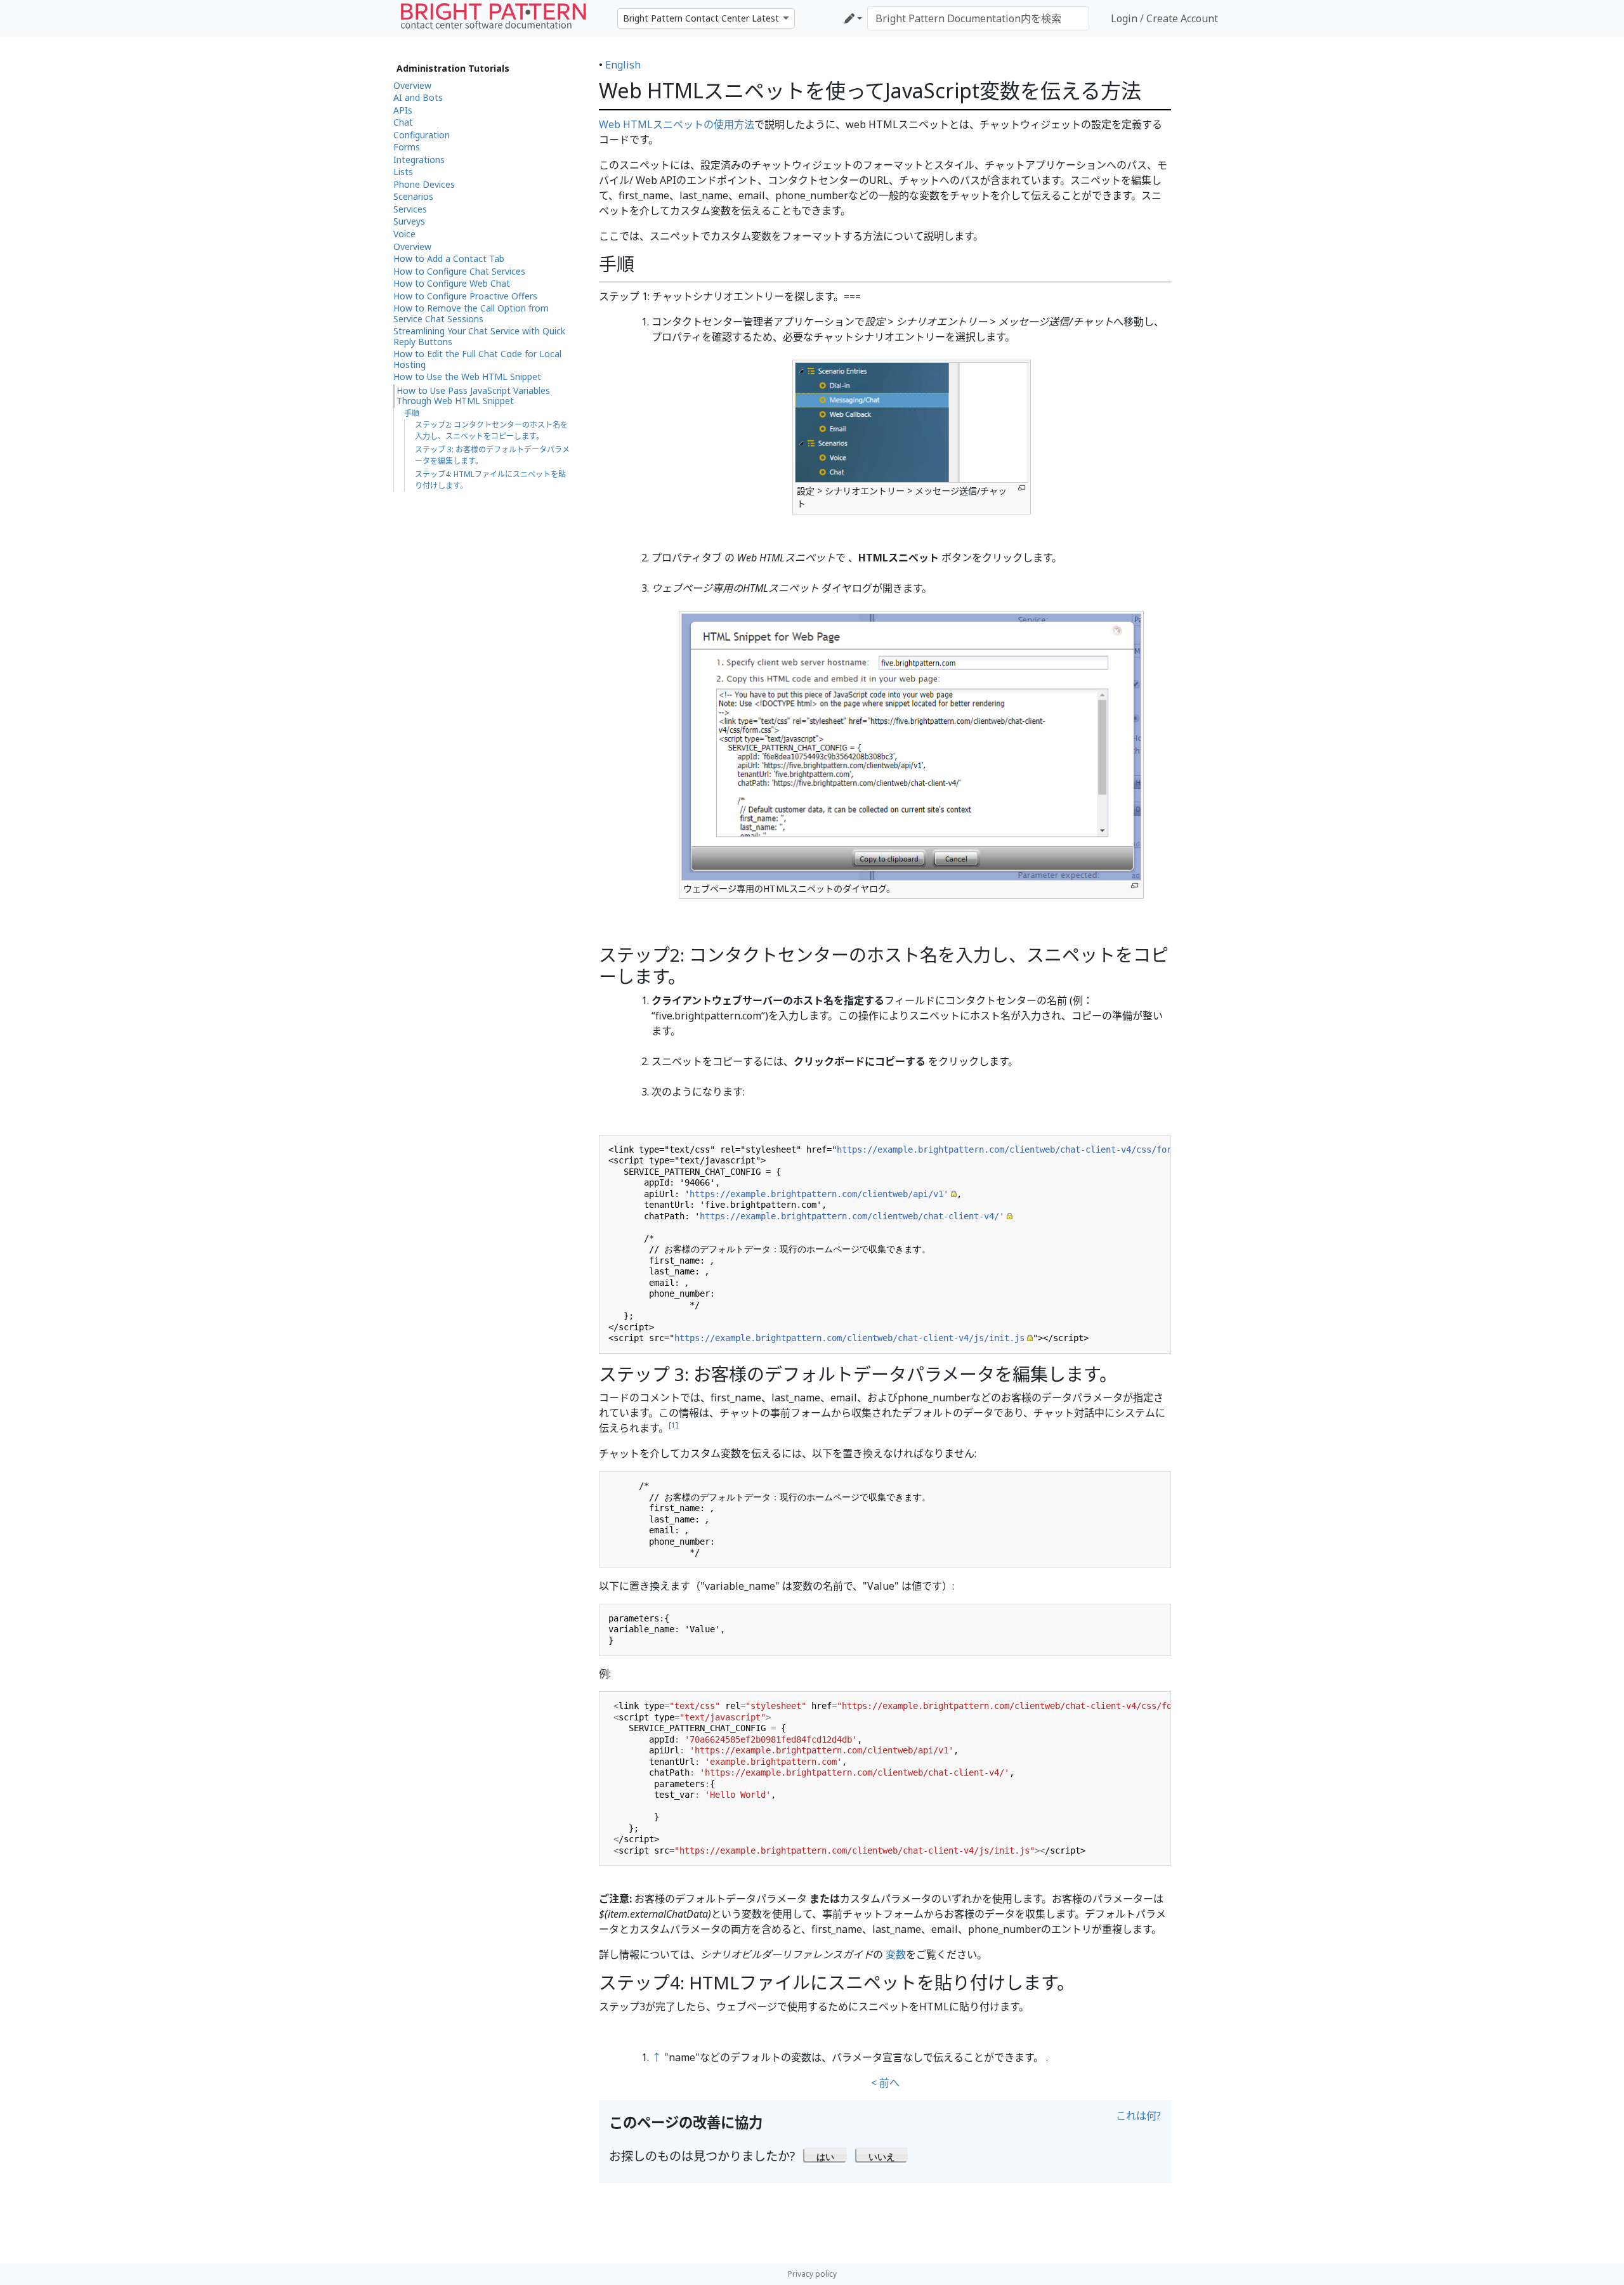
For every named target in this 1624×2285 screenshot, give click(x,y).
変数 (896, 1954)
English (623, 65)
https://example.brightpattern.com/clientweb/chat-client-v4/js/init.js (849, 1338)
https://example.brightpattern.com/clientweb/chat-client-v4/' (852, 1216)
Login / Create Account (1164, 18)
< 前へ (885, 2083)
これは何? (1138, 2116)
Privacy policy (812, 2274)
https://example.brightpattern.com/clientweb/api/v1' (819, 1194)
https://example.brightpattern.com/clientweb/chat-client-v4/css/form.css (1017, 1149)
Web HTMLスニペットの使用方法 (677, 124)
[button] (826, 2154)
